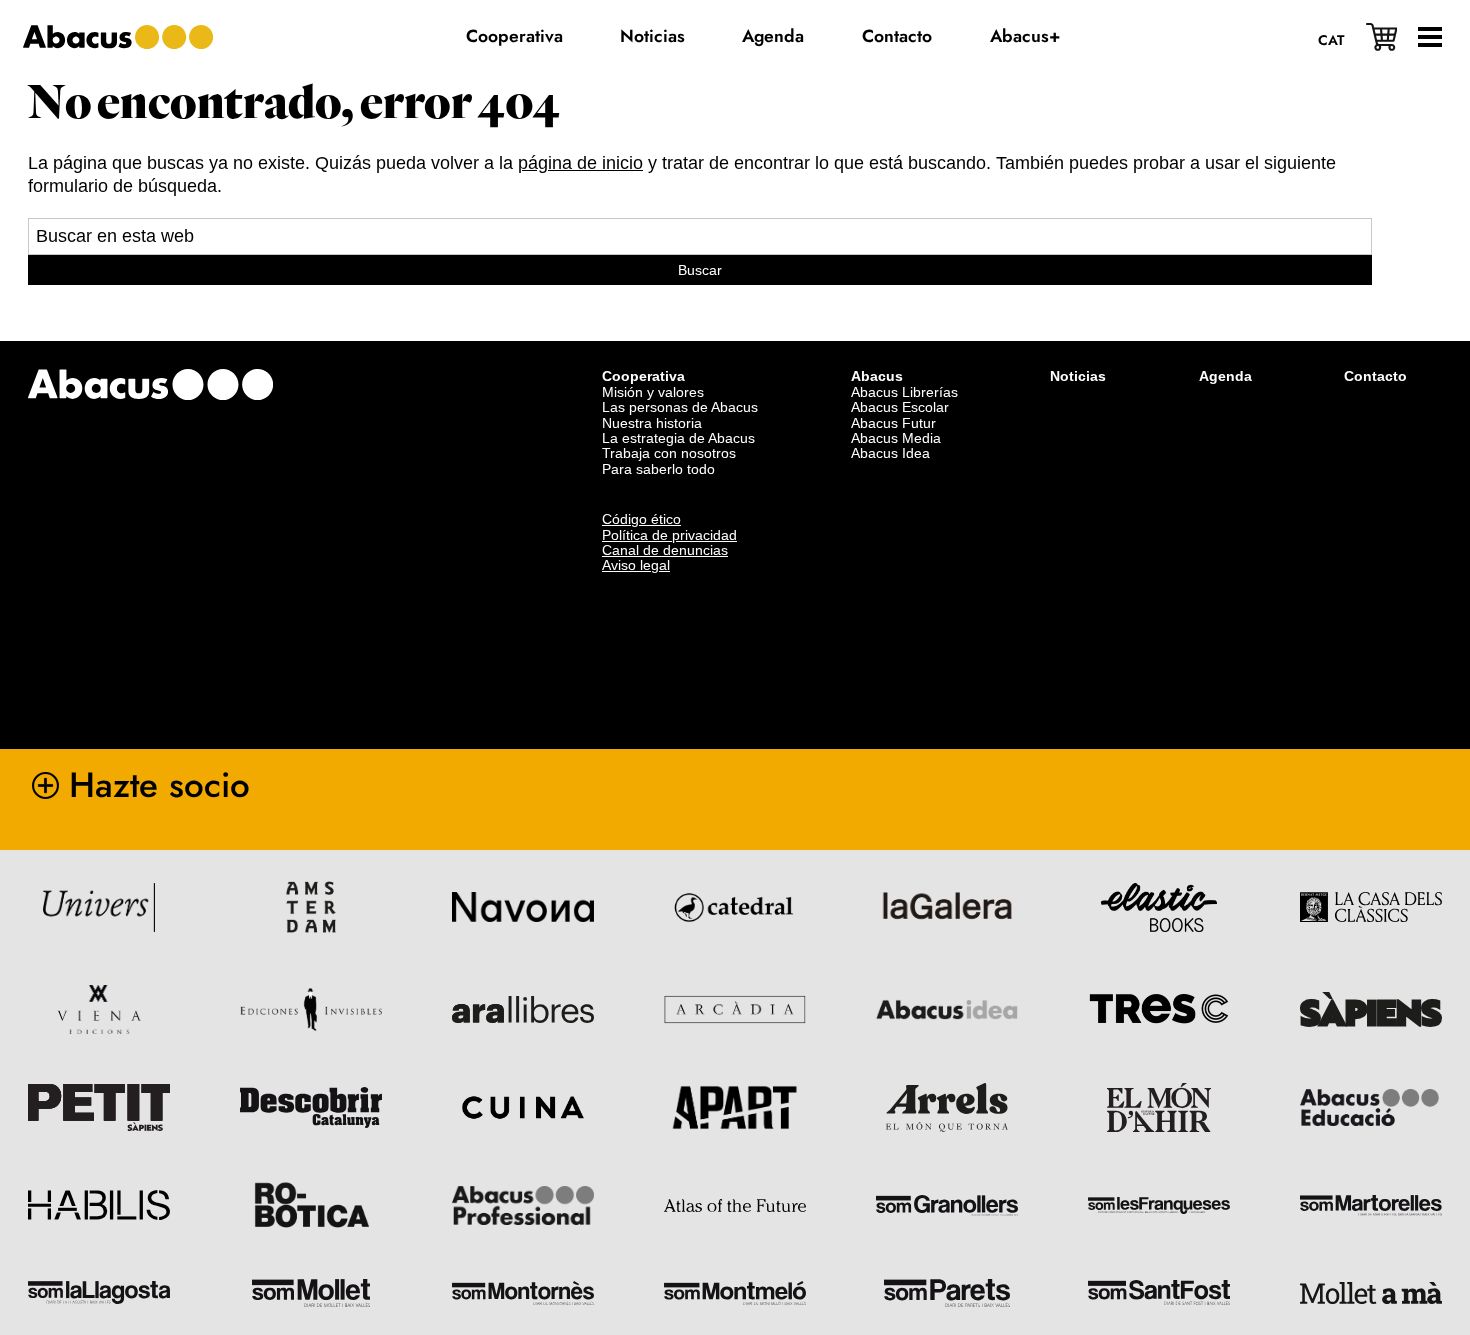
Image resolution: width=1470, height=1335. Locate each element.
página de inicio (580, 163)
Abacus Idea (890, 453)
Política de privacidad (669, 535)
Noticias (1078, 376)
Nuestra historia (652, 423)
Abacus (877, 376)
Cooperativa (643, 376)
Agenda (1225, 376)
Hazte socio (159, 785)
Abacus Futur (893, 423)
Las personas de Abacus (680, 407)
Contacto (1375, 376)
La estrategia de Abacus (678, 438)
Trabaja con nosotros (669, 453)
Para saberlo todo (658, 469)
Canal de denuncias (665, 550)
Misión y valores (653, 392)
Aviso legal (636, 565)
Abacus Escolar (900, 407)
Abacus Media (896, 438)
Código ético (641, 519)
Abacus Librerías (904, 392)
